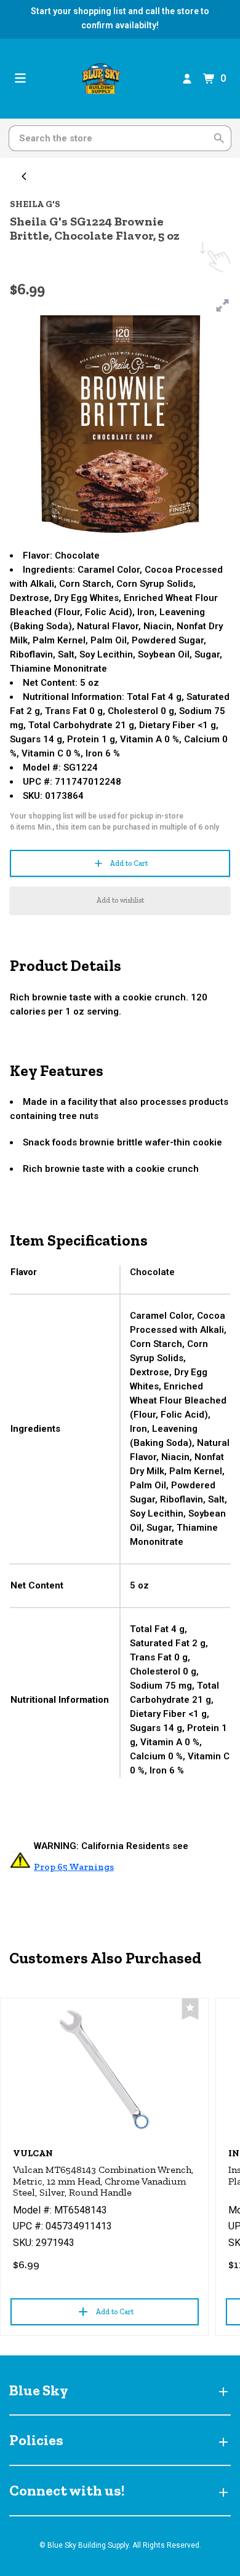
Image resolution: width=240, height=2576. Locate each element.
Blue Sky (39, 2390)
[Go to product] (105, 2070)
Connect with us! (67, 2490)
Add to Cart (129, 863)
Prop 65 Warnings (74, 1867)
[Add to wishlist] (190, 2009)
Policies (36, 2440)
